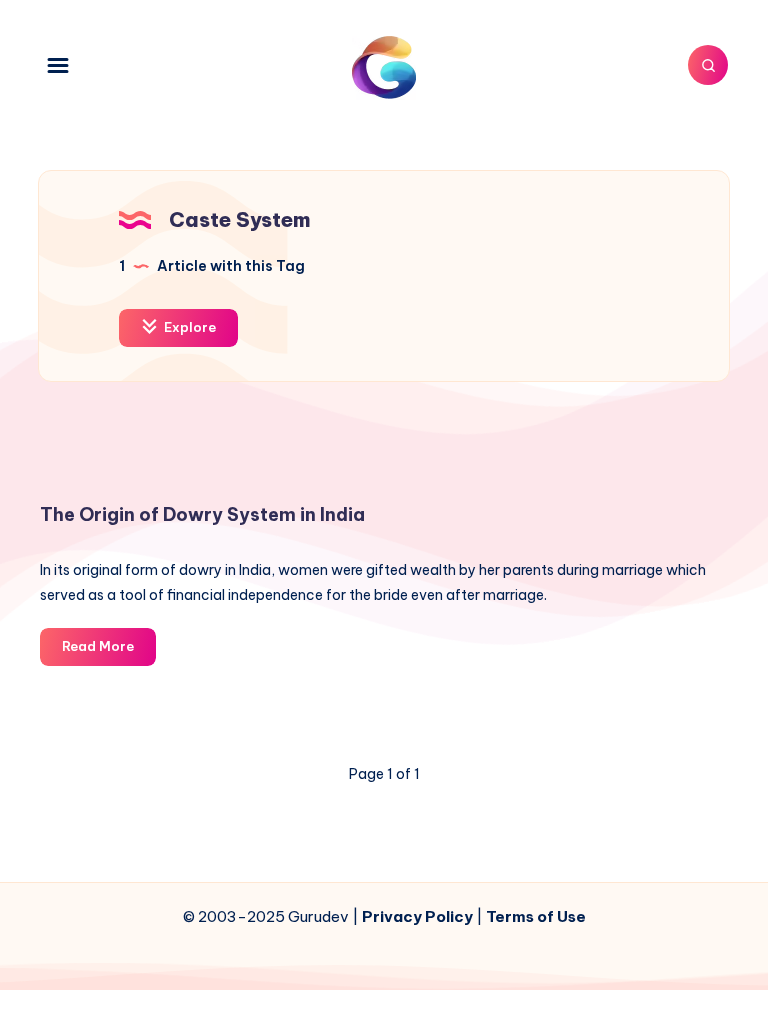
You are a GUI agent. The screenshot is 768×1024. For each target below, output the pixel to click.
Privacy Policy (417, 916)
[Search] (708, 65)
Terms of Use (536, 916)
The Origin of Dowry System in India (202, 514)
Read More (109, 651)
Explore (188, 327)
